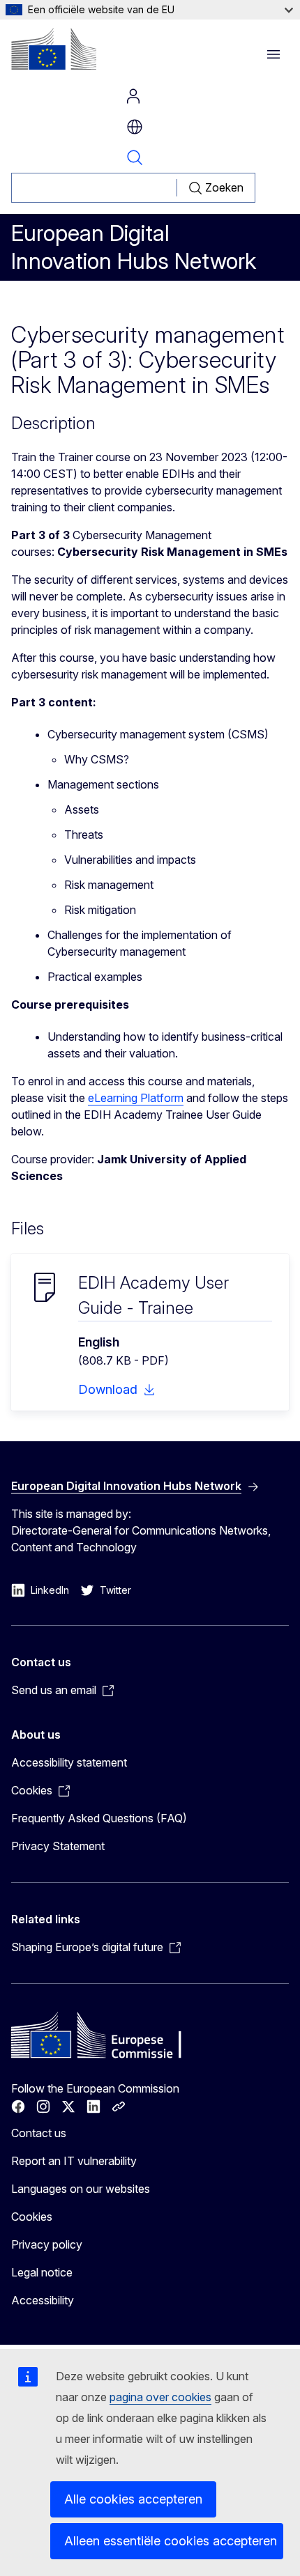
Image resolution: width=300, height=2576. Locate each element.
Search (135, 157)
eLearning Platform (136, 1098)
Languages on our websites (81, 2189)
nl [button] (135, 127)
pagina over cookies (160, 2397)
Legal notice (42, 2272)
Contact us (39, 2133)
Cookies (32, 2217)
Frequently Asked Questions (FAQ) (99, 1818)
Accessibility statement (69, 1762)
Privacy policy (47, 2244)
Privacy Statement (58, 1846)
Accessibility (43, 2300)
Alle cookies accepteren (133, 2499)
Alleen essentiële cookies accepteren (171, 2541)
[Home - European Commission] (54, 49)
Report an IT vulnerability (74, 2161)
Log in (133, 96)
